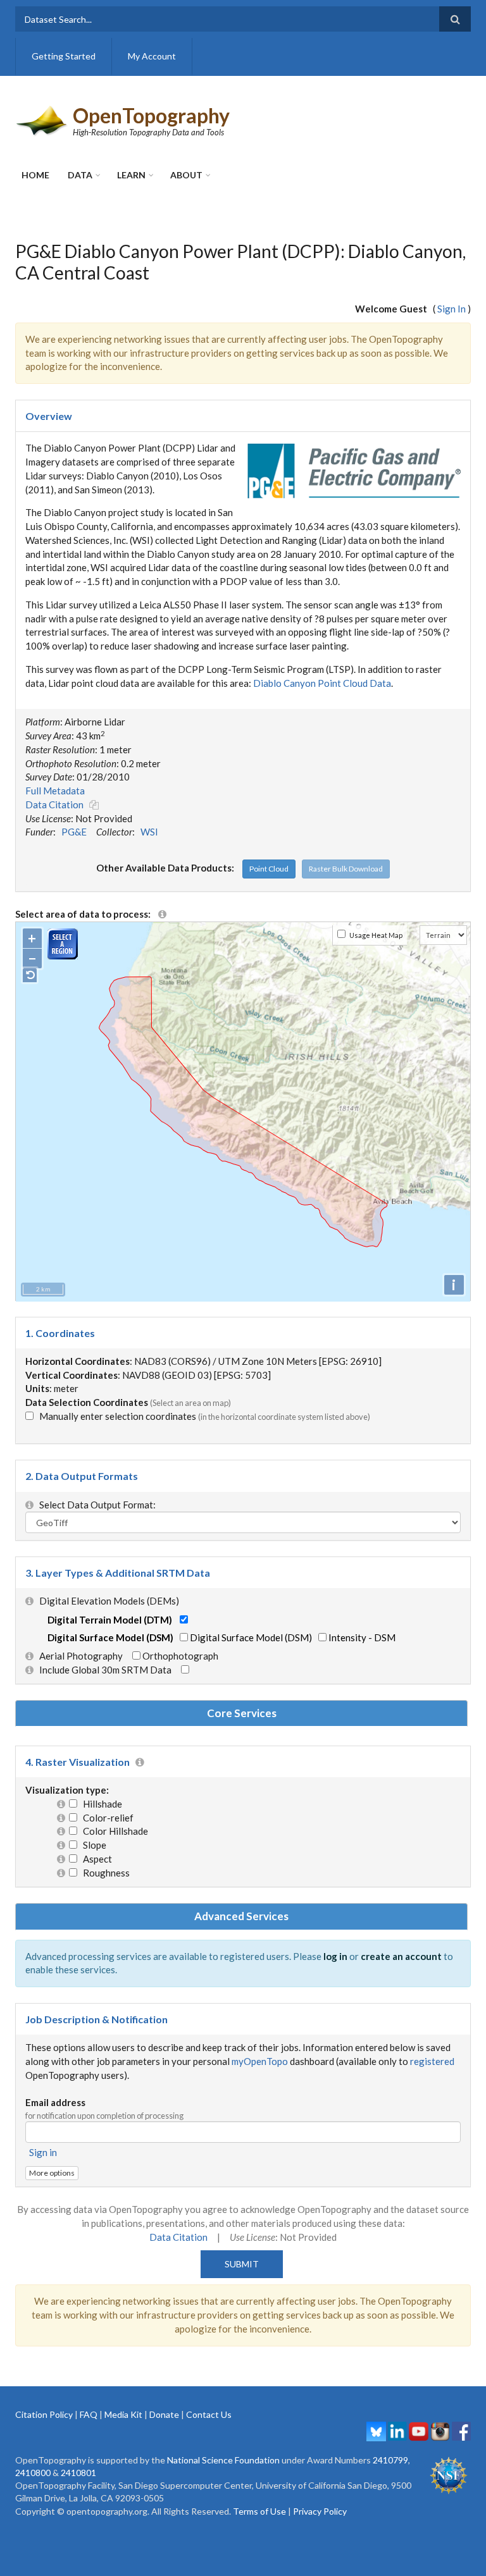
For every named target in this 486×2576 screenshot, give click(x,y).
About (186, 175)
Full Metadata (55, 791)
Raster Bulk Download (346, 869)
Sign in (43, 2152)
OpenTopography (151, 115)
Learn (131, 175)
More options (52, 2173)
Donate (164, 2414)
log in (335, 1956)
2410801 (78, 2473)
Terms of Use (259, 2511)
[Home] (42, 120)
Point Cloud (269, 869)
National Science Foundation (223, 2460)
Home (35, 175)
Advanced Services (241, 1916)
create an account (401, 1956)
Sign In (452, 309)
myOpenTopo (260, 2061)
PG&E (74, 832)
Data (80, 175)
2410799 (390, 2460)
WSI (149, 832)
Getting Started (64, 56)
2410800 (33, 2473)
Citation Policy (44, 2414)
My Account (152, 56)
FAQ (89, 2414)
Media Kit (123, 2414)
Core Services (242, 1713)
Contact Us (209, 2414)
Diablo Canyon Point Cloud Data (322, 683)
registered (432, 2061)
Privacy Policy (320, 2511)
